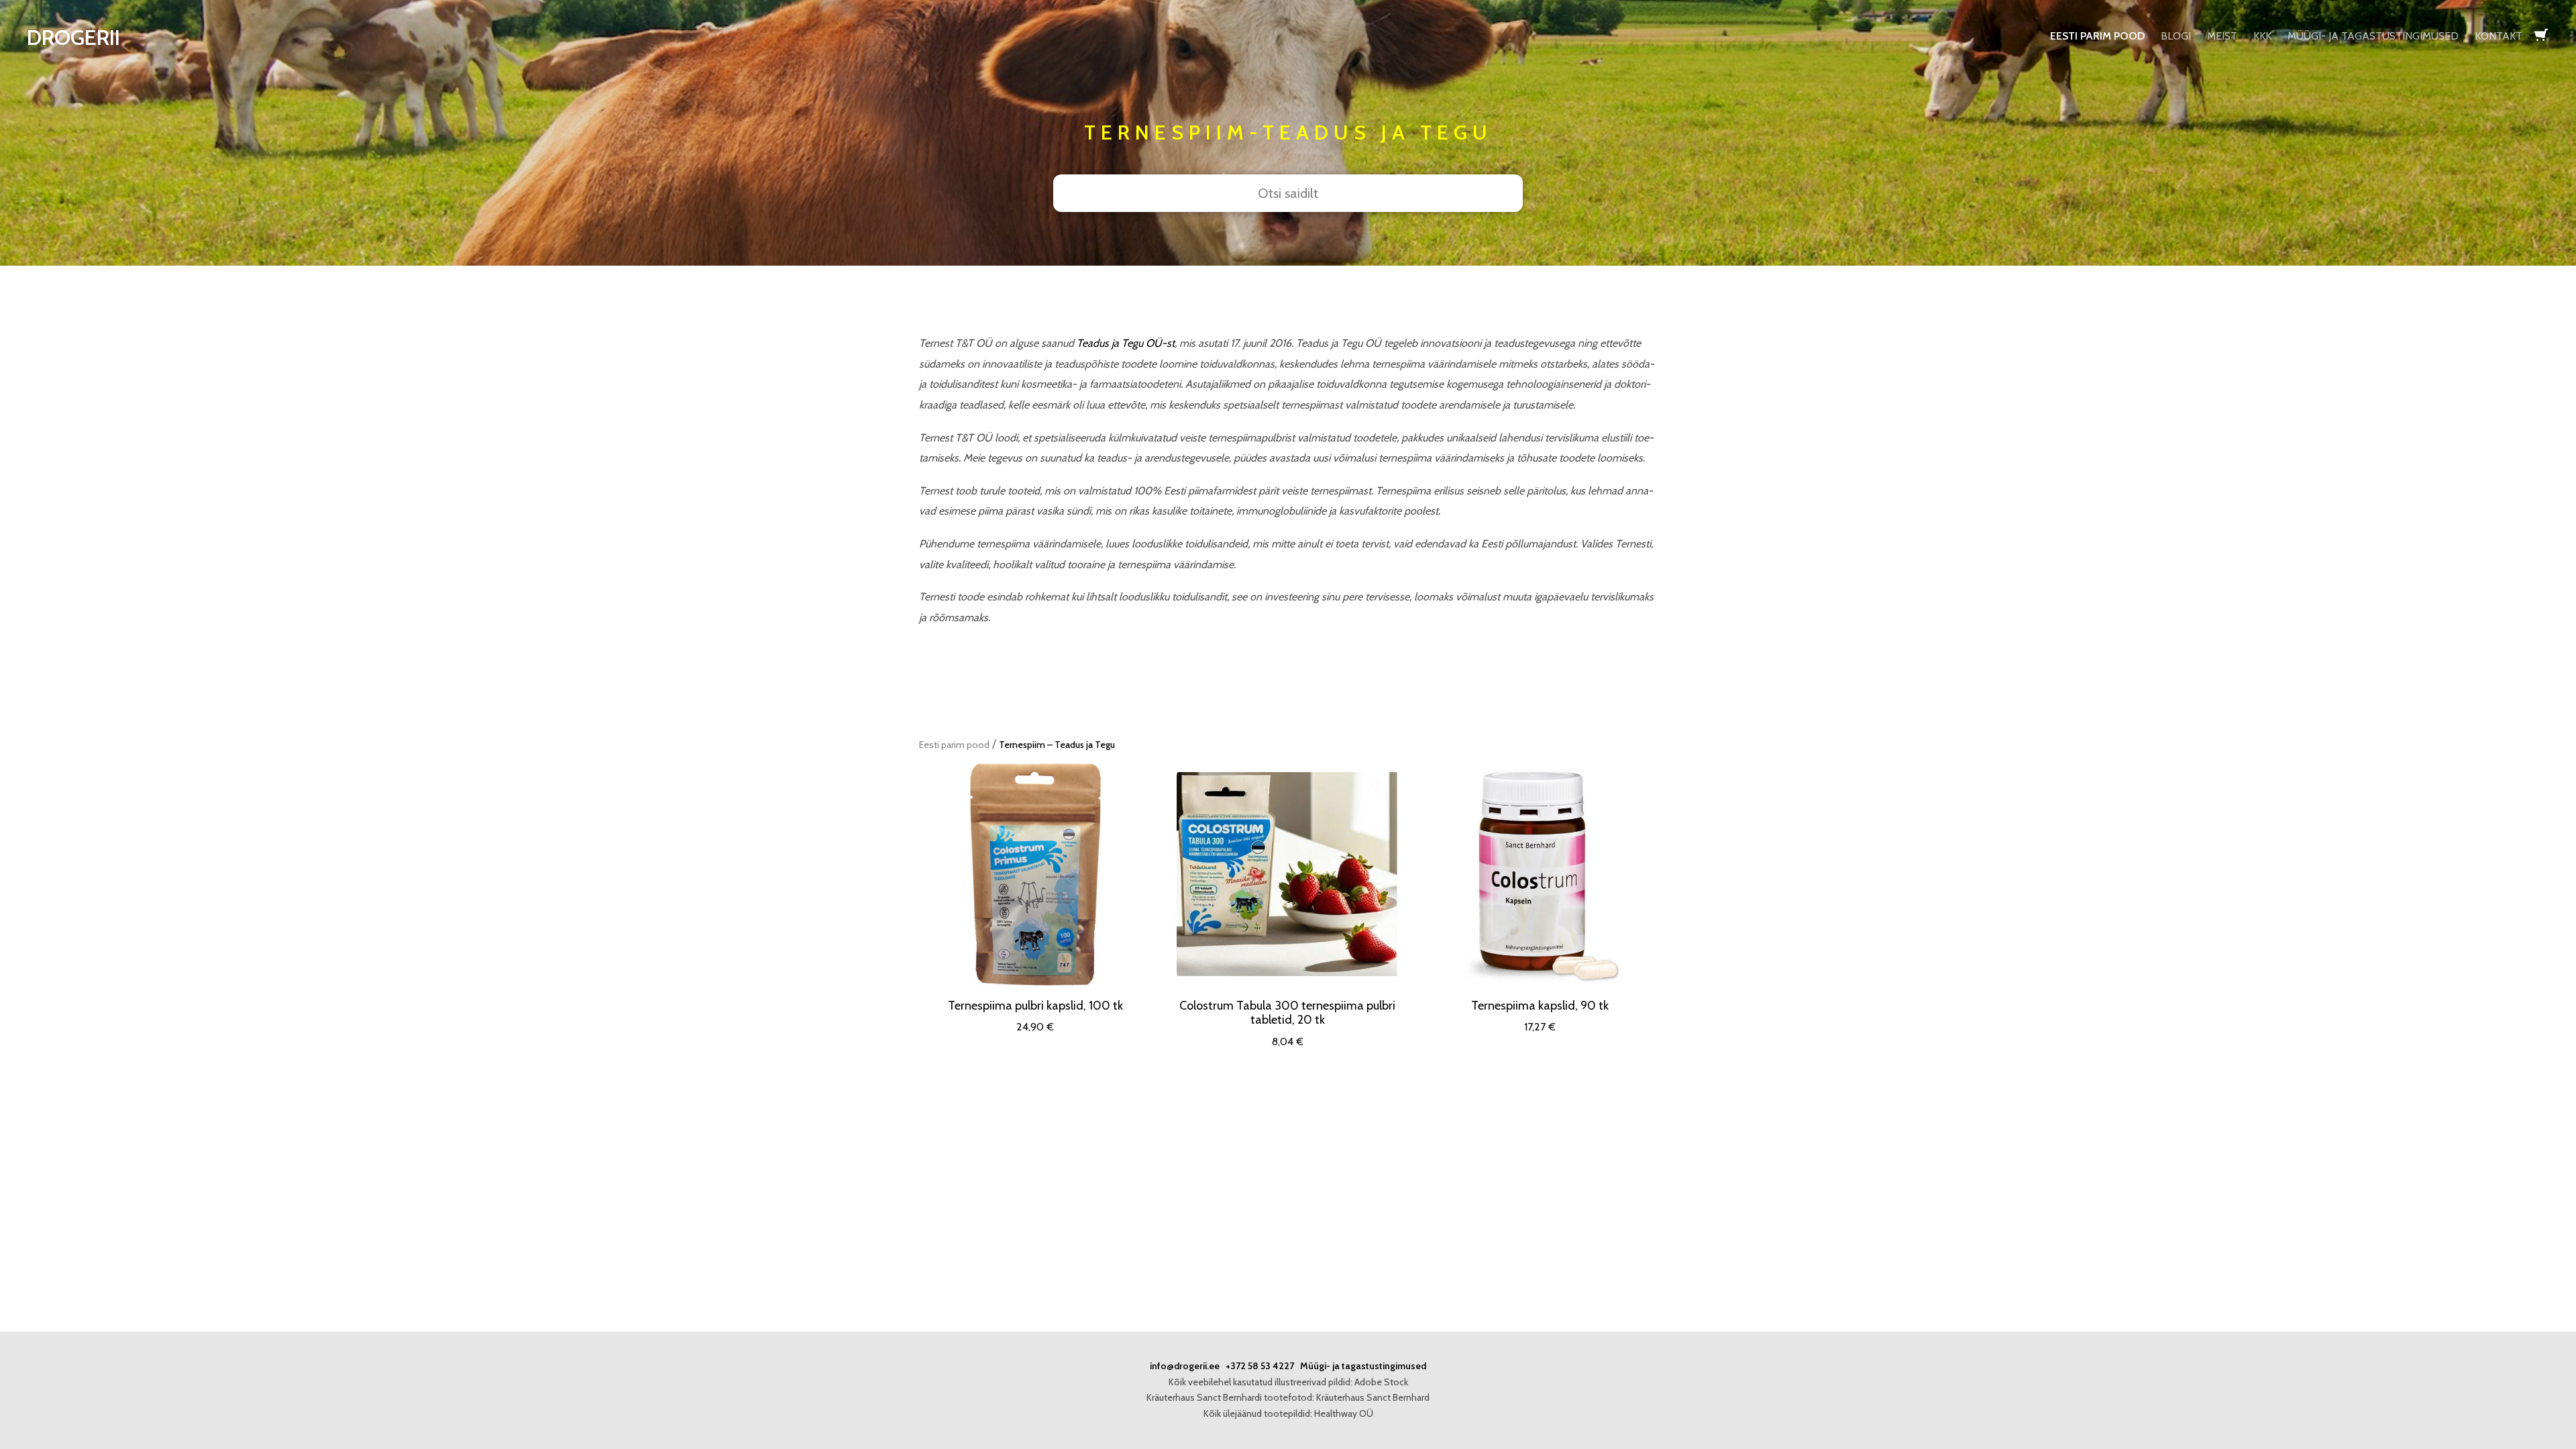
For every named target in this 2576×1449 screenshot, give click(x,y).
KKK (2262, 36)
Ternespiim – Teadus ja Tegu (1057, 745)
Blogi (2176, 36)
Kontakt (2499, 36)
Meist (2222, 36)
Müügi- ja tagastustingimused (2373, 36)
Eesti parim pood (2097, 36)
